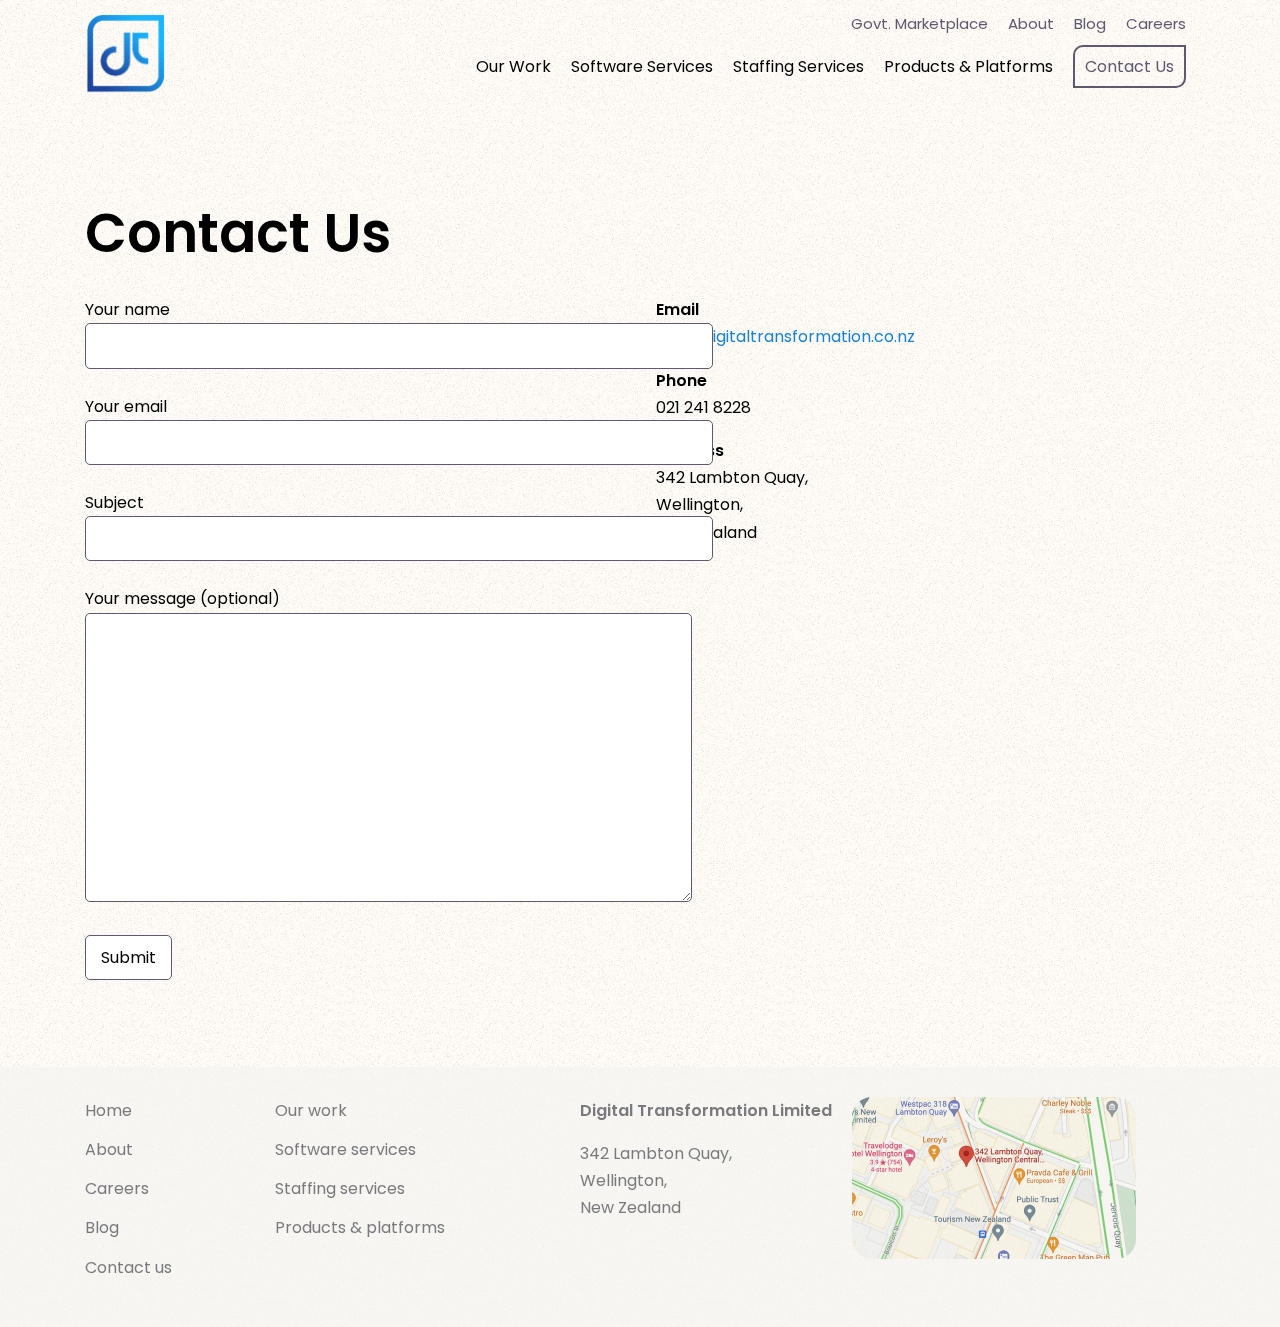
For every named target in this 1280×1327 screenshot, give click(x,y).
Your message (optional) (182, 598)
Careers (1156, 23)
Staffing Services (798, 66)
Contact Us (1129, 66)
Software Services (642, 66)
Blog (1090, 23)
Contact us (128, 1267)
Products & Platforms (968, 66)
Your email (126, 406)
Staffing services (340, 1188)
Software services (345, 1149)
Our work (311, 1110)
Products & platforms (360, 1227)
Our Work (513, 66)
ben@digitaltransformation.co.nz (785, 336)
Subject (114, 502)
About (1031, 23)
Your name (127, 309)
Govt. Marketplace (919, 23)
